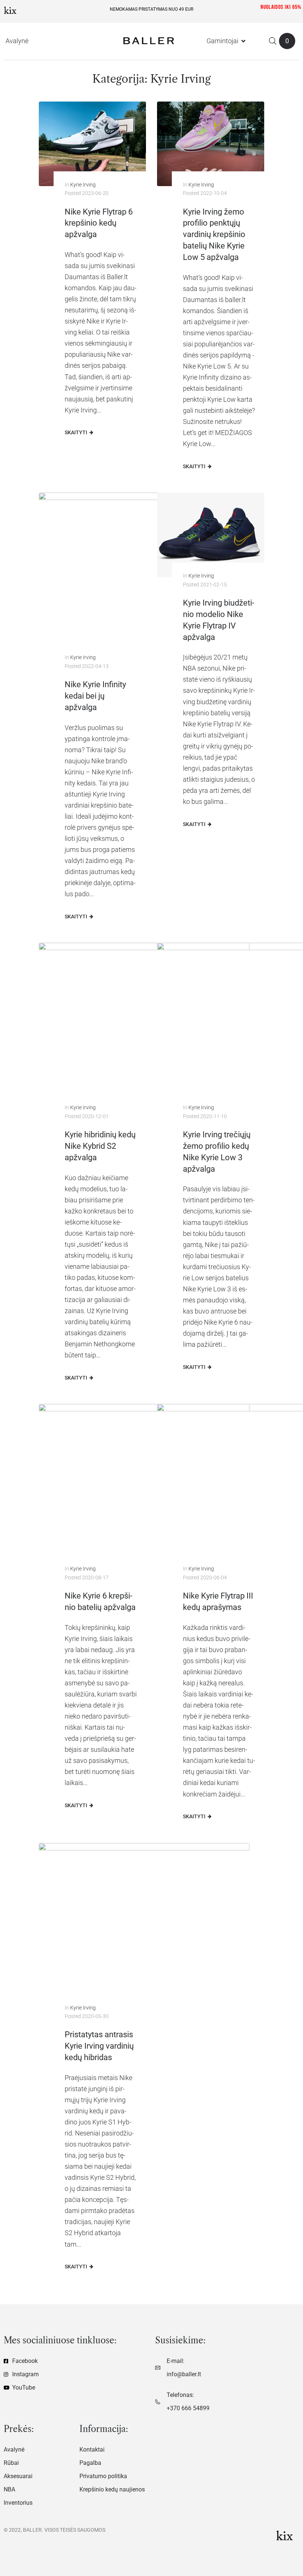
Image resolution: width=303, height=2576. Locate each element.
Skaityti (76, 432)
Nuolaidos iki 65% (281, 7)
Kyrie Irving (83, 185)
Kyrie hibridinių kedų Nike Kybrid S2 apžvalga (100, 1146)
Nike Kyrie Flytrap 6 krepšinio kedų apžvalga (99, 223)
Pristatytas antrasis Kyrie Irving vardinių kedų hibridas (99, 2046)
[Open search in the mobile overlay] (273, 41)
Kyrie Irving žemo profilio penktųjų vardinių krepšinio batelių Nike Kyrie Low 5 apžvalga (214, 234)
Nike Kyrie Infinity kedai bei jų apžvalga (95, 696)
